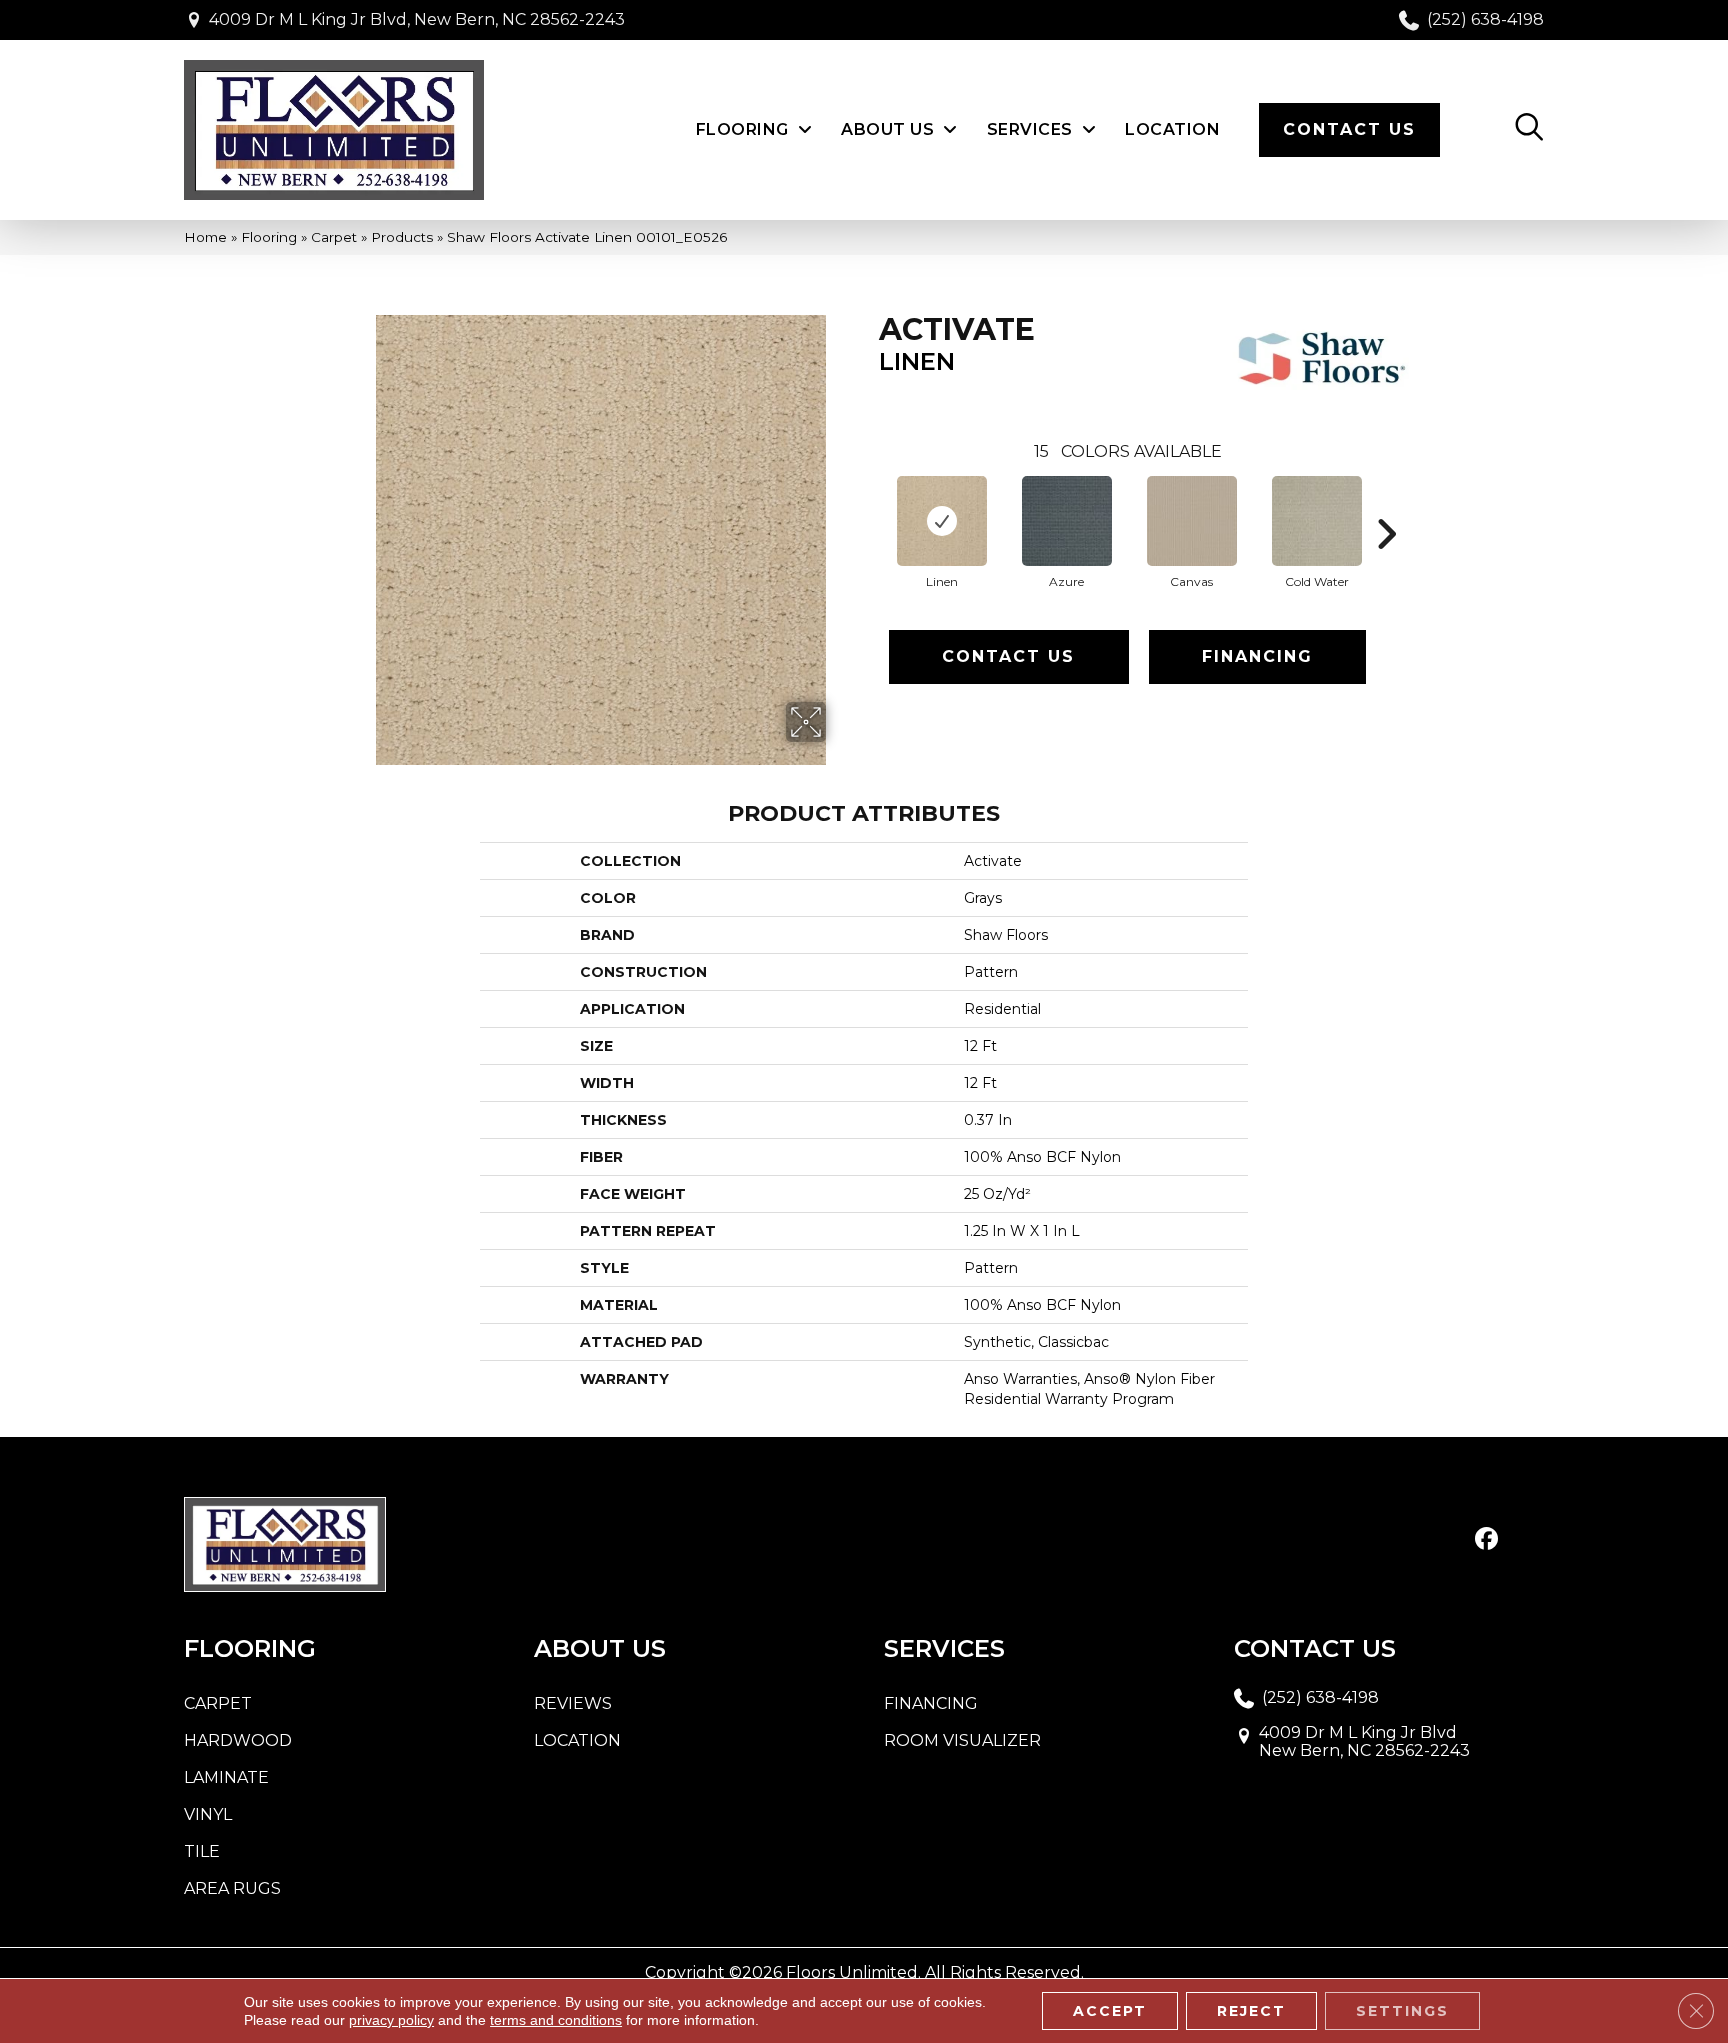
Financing (1257, 656)
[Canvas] (1192, 521)
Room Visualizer (962, 1740)
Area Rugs (232, 1888)
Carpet (334, 237)
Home (205, 237)
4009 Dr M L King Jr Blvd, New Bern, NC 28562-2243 (417, 19)
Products (402, 237)
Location (577, 1740)
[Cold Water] (1317, 521)
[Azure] (1067, 521)
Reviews (573, 1703)
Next (1386, 504)
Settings (1402, 2011)
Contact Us (1008, 656)
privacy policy (391, 2020)
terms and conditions (556, 2020)
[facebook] (1486, 1540)
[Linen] (942, 521)
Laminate (226, 1777)
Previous (869, 504)
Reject (1251, 2011)
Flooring (269, 237)
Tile (202, 1851)
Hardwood (238, 1740)
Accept (1110, 2011)
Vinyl (208, 1814)
